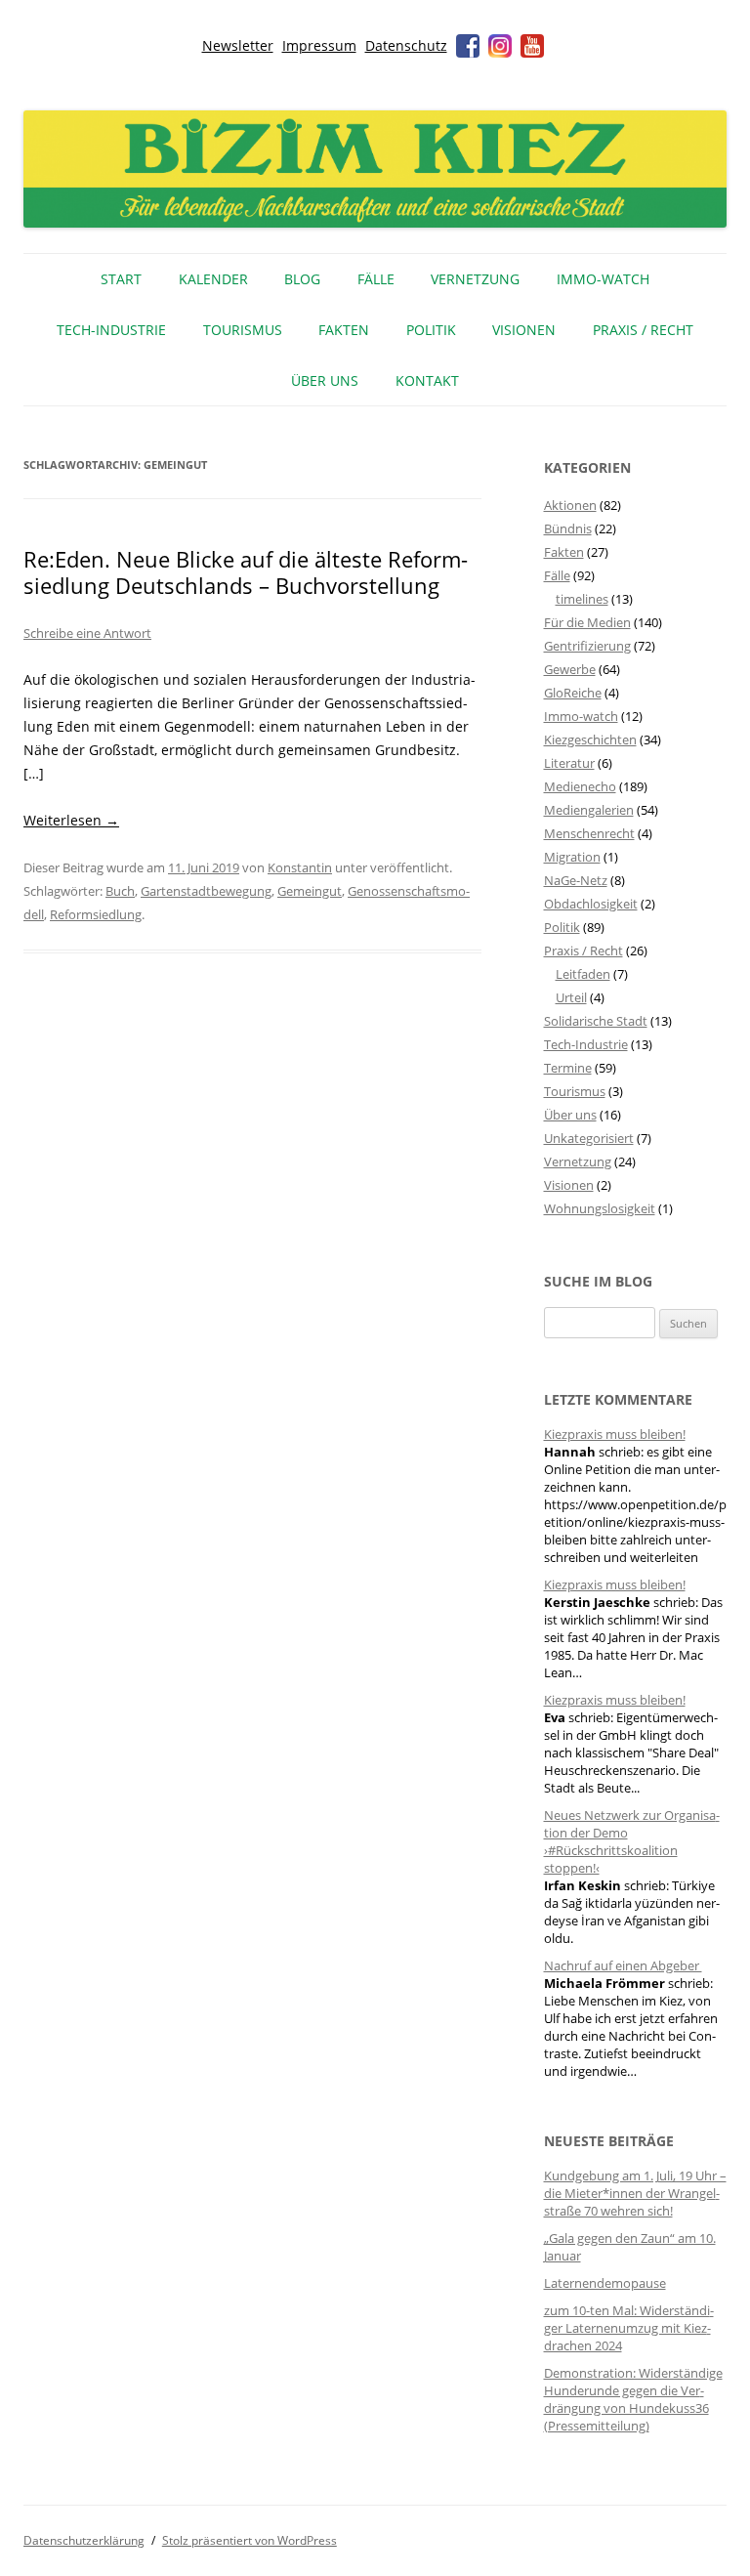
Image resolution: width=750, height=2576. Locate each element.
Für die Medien (587, 622)
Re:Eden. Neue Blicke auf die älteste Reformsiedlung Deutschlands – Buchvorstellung (246, 571)
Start (121, 279)
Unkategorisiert (589, 1138)
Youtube (532, 46)
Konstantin (300, 867)
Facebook (468, 46)
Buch (120, 891)
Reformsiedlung (96, 914)
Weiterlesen (71, 820)
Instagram (500, 46)
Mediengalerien (589, 810)
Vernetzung (475, 279)
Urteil (571, 997)
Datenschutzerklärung (84, 2540)
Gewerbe (570, 669)
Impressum (319, 45)
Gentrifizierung (587, 646)
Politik (431, 330)
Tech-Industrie (111, 330)
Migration (572, 857)
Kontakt (427, 380)
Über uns (325, 380)
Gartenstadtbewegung (206, 891)
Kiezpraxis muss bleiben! (615, 1434)
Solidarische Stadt (596, 1021)
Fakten (344, 330)
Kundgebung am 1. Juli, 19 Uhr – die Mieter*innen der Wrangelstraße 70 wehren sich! (635, 2193)
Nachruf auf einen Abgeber (623, 1965)
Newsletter (238, 45)
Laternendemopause (605, 2283)
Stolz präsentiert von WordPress (250, 2540)
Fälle (376, 279)
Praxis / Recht (643, 330)
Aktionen (570, 505)
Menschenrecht (589, 833)
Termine (568, 1068)
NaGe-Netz (576, 880)
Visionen (524, 330)
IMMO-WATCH (603, 279)
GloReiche (573, 693)
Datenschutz (406, 45)
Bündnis (568, 528)
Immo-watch (581, 716)
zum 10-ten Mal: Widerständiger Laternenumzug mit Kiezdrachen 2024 (629, 2328)
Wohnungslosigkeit (600, 1208)
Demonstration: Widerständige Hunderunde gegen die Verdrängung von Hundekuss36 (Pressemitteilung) (633, 2399)
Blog (302, 279)
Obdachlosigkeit (591, 904)
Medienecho (580, 786)
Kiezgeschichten (590, 739)
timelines (582, 599)
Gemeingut (310, 891)
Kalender (213, 279)
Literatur (569, 763)
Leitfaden (583, 974)
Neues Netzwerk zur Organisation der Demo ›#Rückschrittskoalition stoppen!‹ (632, 1841)
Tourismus (243, 330)
